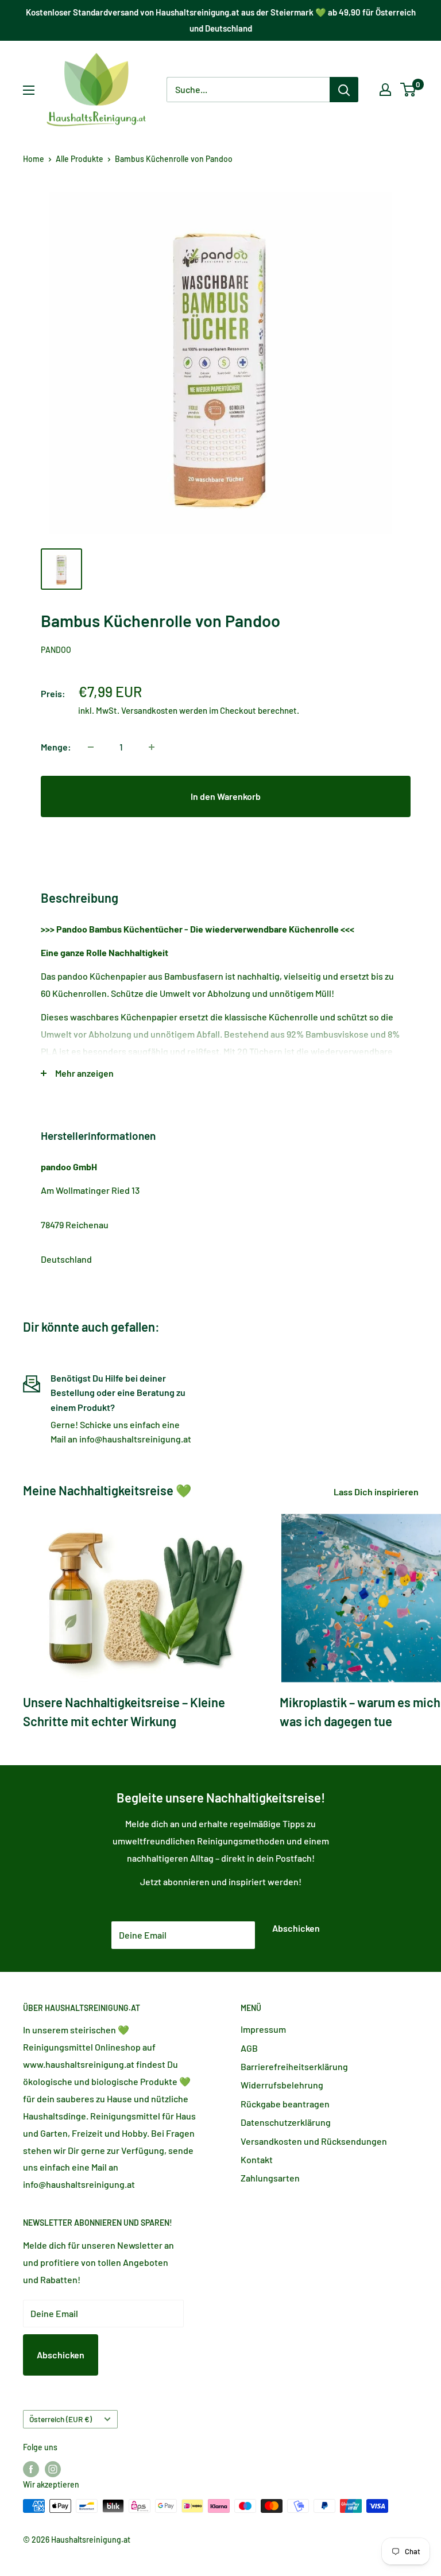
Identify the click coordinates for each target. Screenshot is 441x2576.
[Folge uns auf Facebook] (31, 2469)
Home (34, 159)
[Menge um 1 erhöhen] (152, 747)
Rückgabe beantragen (285, 2104)
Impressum (263, 2029)
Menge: (56, 747)
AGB (249, 2048)
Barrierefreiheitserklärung (294, 2066)
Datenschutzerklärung (286, 2122)
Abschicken (296, 1928)
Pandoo (56, 650)
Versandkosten (149, 710)
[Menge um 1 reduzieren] (91, 747)
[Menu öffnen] (29, 90)
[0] (409, 90)
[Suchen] (344, 90)
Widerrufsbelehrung (282, 2085)
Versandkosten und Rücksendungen (314, 2141)
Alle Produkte (80, 159)
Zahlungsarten (270, 2178)
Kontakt (257, 2159)
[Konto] (385, 90)
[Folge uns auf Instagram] (53, 2469)
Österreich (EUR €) (61, 2419)
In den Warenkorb (226, 796)
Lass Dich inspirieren (377, 1492)
